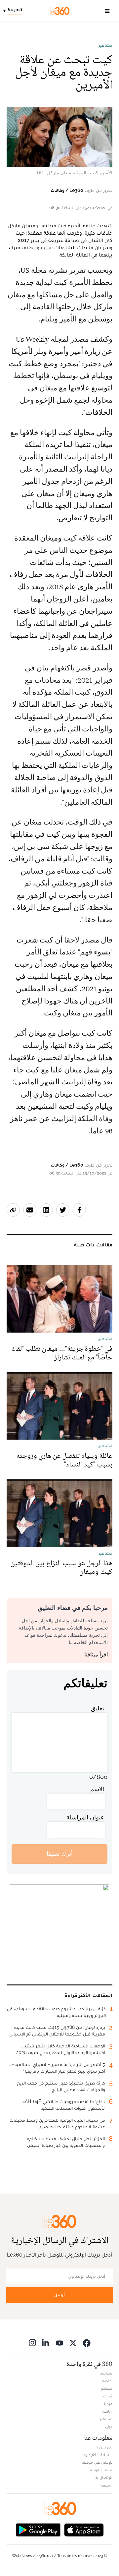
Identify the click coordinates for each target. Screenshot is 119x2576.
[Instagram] (32, 2343)
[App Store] (84, 2529)
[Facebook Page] (87, 2343)
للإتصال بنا (103, 2478)
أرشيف (107, 2485)
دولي (109, 2427)
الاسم (97, 1789)
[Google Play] (38, 2529)
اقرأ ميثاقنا (96, 1655)
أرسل (59, 2295)
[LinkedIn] (46, 2343)
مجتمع (107, 2388)
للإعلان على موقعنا (97, 2462)
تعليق (98, 1708)
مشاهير (105, 45)
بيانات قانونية (101, 2470)
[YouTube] (59, 2343)
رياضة (107, 2411)
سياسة (106, 2373)
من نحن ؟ (104, 2447)
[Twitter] (73, 2343)
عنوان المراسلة (85, 1817)
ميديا (108, 2404)
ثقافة (108, 2396)
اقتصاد (107, 2381)
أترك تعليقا (60, 1854)
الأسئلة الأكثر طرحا (97, 2455)
